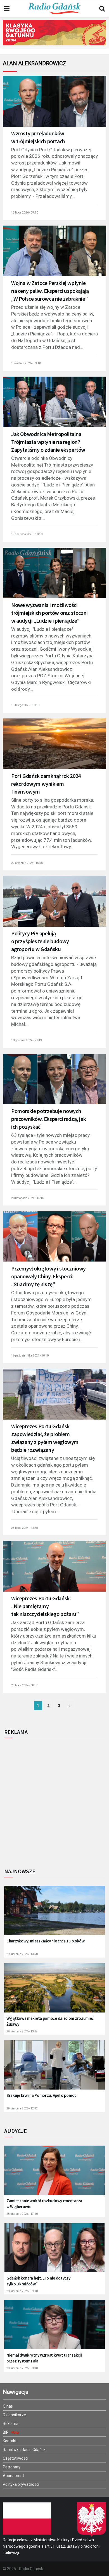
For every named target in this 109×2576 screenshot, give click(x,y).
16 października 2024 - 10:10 (30, 1356)
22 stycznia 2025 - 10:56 (27, 863)
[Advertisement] (54, 1801)
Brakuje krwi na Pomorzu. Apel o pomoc (41, 2095)
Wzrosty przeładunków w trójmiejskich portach (38, 137)
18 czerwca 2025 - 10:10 (27, 534)
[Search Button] (102, 9)
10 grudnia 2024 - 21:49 (27, 1040)
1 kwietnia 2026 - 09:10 (26, 363)
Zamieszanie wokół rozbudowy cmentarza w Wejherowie (44, 2204)
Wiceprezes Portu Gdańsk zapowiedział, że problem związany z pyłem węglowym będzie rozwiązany (45, 1438)
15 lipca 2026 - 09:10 (25, 213)
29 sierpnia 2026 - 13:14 (22, 2031)
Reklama (11, 2424)
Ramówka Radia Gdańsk (24, 2450)
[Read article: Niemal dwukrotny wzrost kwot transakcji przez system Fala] (54, 2328)
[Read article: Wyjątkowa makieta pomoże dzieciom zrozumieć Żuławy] (54, 1991)
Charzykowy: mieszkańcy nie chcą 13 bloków (46, 1941)
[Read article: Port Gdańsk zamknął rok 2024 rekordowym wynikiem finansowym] (54, 747)
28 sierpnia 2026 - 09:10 (22, 2291)
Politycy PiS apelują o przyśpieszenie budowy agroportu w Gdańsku (40, 941)
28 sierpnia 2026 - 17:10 (22, 2214)
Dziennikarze (14, 2415)
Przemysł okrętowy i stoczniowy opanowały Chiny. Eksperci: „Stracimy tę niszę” (48, 1276)
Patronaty (12, 2467)
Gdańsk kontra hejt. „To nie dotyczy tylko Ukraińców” (38, 2281)
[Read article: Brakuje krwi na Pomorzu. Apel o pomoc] (54, 2069)
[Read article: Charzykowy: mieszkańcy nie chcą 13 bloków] (54, 1914)
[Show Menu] (7, 9)
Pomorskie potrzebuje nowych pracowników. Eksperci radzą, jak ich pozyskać (48, 1119)
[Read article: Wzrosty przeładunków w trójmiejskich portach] (54, 105)
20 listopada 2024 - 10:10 (28, 1198)
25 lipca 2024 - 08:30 (25, 1685)
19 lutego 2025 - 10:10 (25, 705)
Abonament (13, 2476)
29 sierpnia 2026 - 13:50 (22, 1954)
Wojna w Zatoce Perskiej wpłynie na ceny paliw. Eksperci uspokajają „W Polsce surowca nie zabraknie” (50, 291)
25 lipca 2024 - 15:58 (25, 1528)
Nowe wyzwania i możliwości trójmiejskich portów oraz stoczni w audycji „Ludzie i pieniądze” (49, 613)
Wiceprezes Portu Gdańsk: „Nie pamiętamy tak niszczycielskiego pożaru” (45, 1606)
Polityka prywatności (21, 2484)
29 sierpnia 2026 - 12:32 (22, 2108)
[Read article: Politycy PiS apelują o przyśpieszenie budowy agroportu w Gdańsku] (54, 905)
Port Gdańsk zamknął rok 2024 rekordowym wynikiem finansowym (46, 784)
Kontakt (10, 2441)
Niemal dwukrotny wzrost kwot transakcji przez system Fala (44, 2358)
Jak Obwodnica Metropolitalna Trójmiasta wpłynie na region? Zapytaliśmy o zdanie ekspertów (48, 442)
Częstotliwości (16, 2458)
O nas (8, 2406)
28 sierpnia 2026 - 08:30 (22, 2368)
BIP (6, 2432)
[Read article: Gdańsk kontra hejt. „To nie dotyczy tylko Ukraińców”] (54, 2251)
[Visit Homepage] (54, 9)
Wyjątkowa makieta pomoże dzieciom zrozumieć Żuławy (50, 2021)
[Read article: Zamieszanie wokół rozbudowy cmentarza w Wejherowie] (54, 2174)
